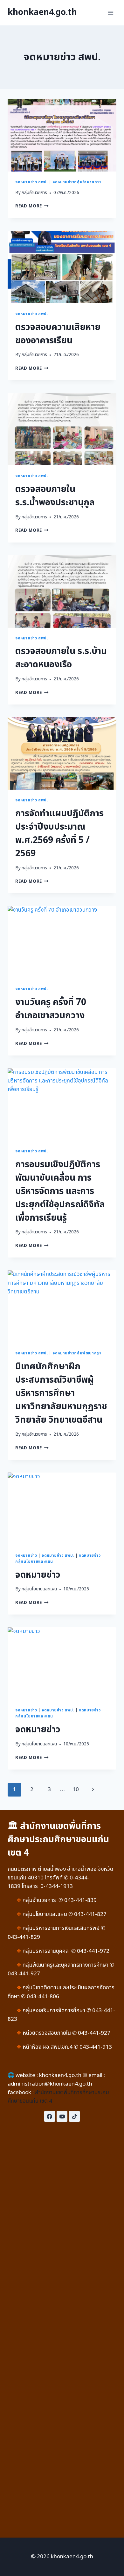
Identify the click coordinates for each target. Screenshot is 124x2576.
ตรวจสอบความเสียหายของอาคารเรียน (58, 334)
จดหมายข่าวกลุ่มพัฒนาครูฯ (77, 1353)
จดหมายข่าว (26, 1555)
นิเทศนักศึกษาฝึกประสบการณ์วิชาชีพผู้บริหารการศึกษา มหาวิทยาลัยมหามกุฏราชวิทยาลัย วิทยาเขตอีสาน (61, 1393)
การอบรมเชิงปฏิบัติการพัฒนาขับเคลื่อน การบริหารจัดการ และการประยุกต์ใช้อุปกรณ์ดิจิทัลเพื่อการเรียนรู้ (60, 1191)
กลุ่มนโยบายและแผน (39, 1589)
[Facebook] (50, 2116)
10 (76, 1790)
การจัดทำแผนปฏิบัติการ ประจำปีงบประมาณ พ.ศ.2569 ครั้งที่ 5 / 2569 (59, 834)
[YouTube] (62, 2116)
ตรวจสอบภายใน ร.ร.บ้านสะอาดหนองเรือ (61, 658)
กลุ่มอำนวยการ (34, 193)
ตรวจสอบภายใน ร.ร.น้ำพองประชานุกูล (55, 496)
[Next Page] (93, 1790)
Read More (29, 206)
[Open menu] (110, 13)
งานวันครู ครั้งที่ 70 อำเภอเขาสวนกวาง (51, 1009)
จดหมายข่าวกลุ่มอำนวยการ (77, 182)
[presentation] (62, 135)
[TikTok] (74, 2116)
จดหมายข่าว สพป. (31, 182)
